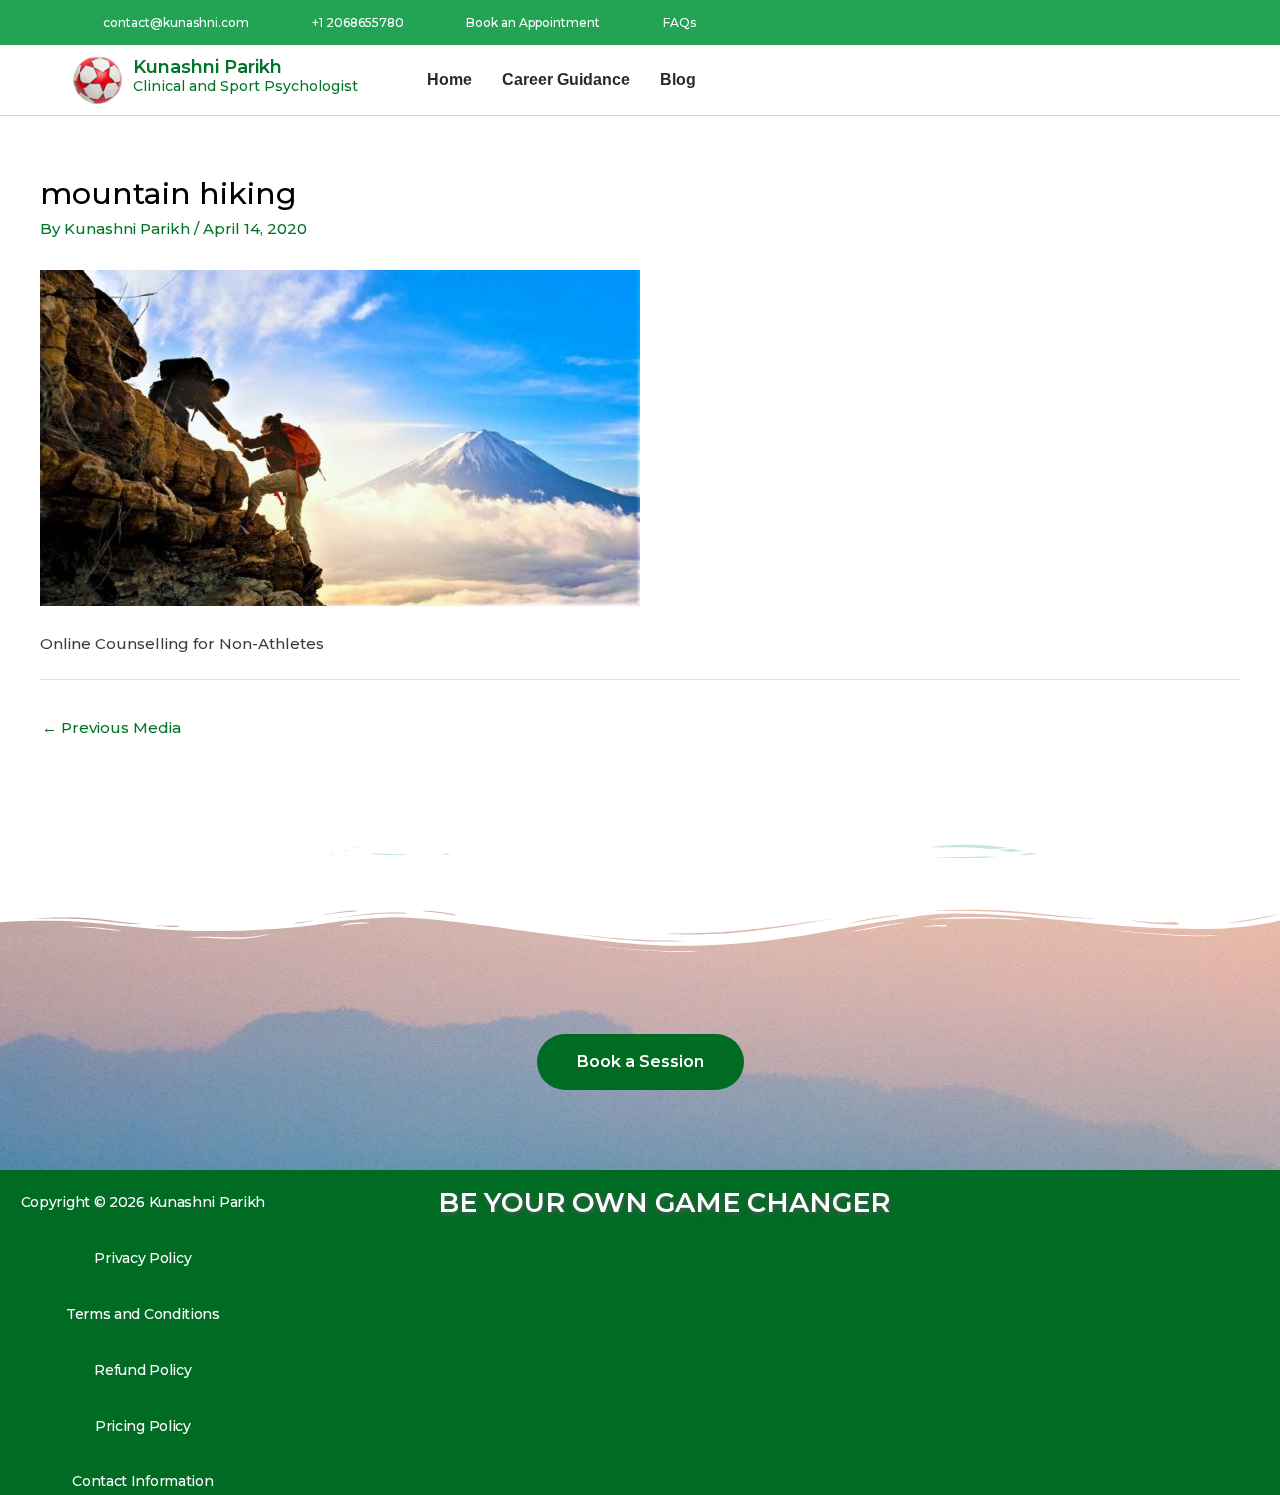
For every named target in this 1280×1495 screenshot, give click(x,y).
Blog (678, 79)
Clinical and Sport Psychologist (245, 86)
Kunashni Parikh (207, 67)
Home (449, 79)
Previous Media (111, 727)
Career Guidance (566, 79)
